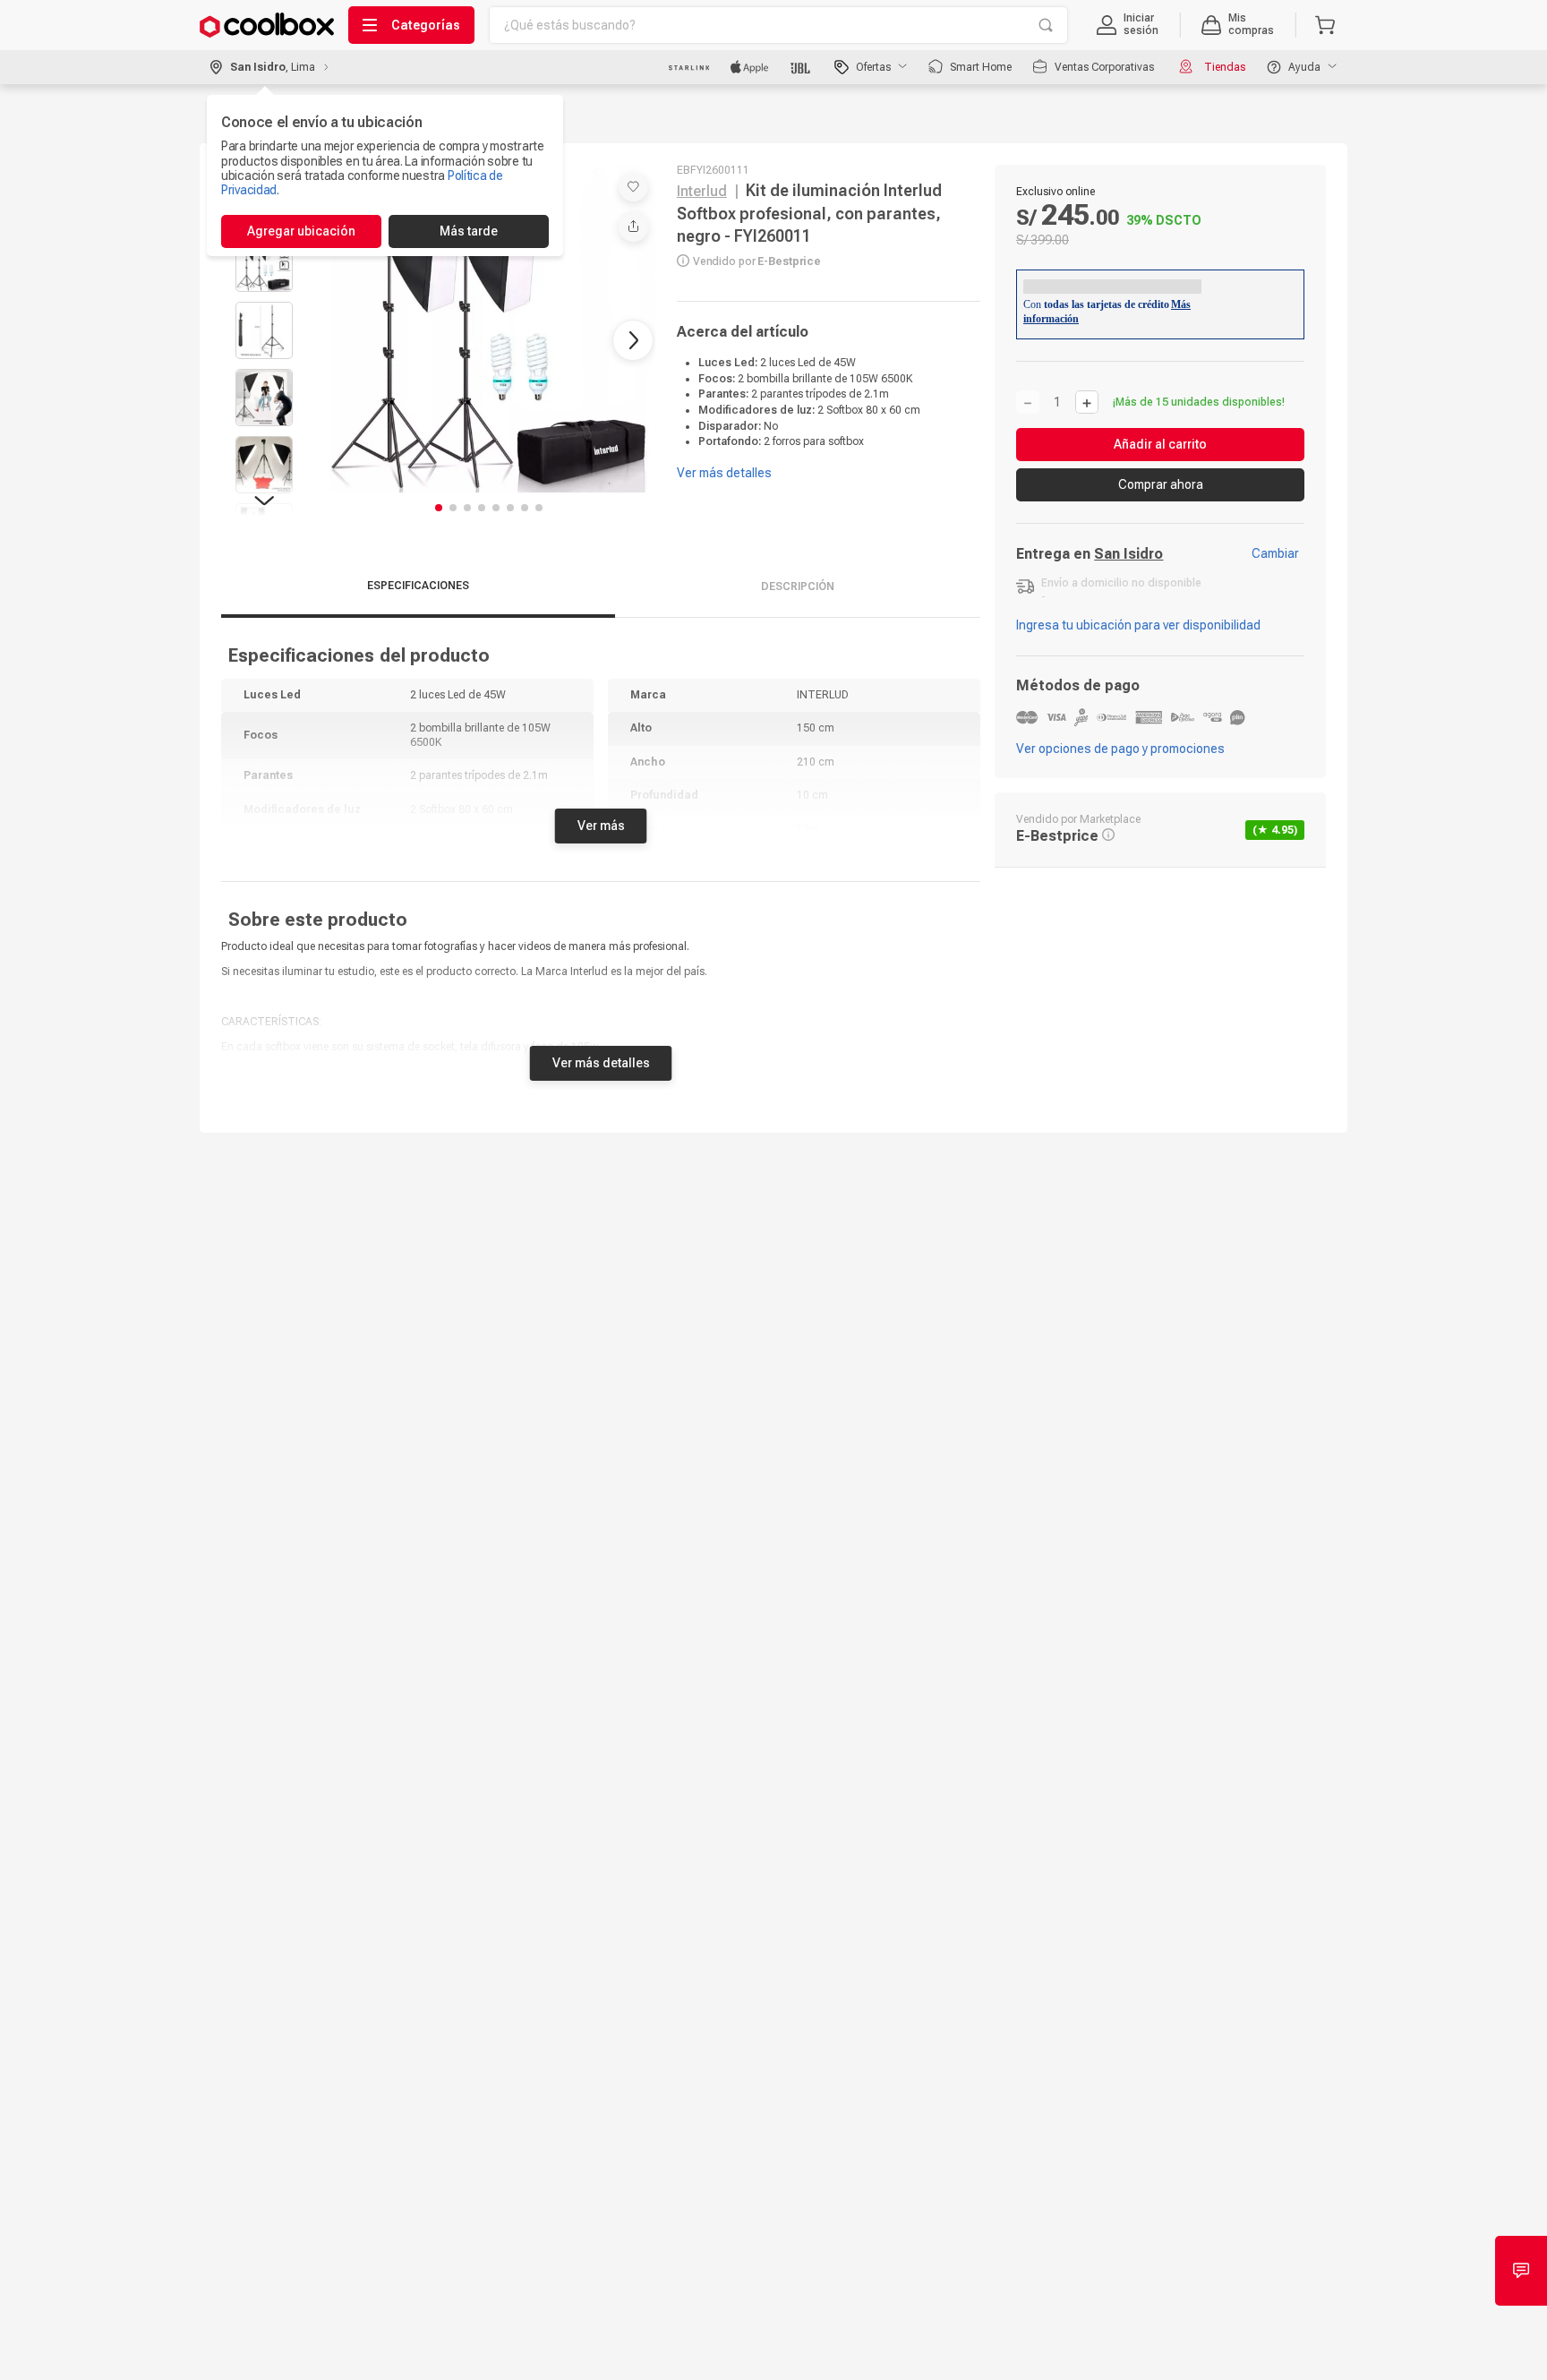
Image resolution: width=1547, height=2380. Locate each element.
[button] (1128, 25)
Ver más (601, 826)
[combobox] (778, 25)
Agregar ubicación (301, 231)
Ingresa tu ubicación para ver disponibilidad (1138, 625)
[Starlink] (689, 67)
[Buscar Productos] (1046, 25)
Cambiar (1275, 553)
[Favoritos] (633, 187)
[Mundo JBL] (802, 67)
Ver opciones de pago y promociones (1120, 749)
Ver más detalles (601, 1063)
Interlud (702, 191)
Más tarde (469, 231)
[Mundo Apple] (750, 67)
